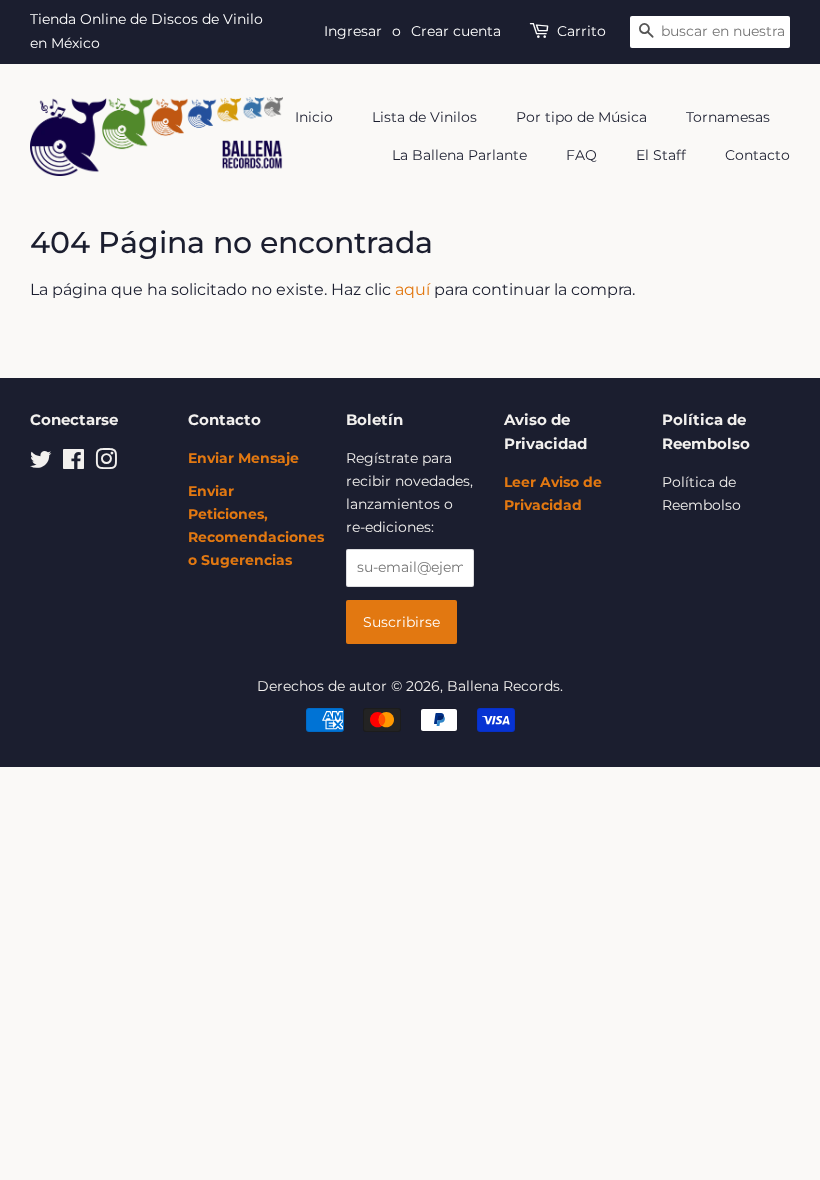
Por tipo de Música (581, 117)
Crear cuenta (456, 31)
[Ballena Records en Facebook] (73, 463)
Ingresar (353, 31)
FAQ (581, 155)
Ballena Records (503, 686)
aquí (412, 289)
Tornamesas (728, 117)
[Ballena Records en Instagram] (106, 463)
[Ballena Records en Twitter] (41, 463)
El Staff (661, 155)
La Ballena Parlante (459, 155)
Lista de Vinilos (424, 117)
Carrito (581, 31)
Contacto (757, 155)
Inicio (314, 117)
